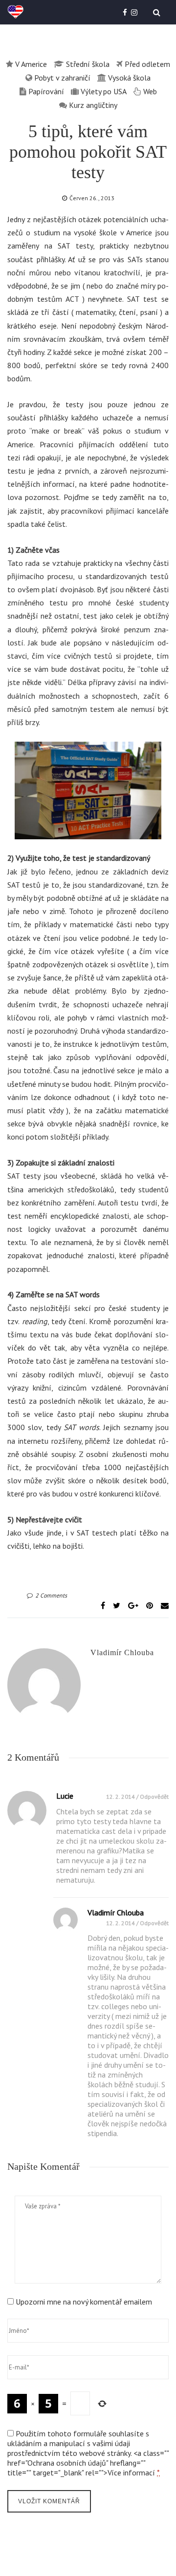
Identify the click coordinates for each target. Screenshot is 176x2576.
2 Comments (51, 1595)
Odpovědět (154, 1797)
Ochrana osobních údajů (67, 2463)
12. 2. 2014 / (123, 1797)
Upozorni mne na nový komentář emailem (84, 2302)
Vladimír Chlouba (122, 1652)
